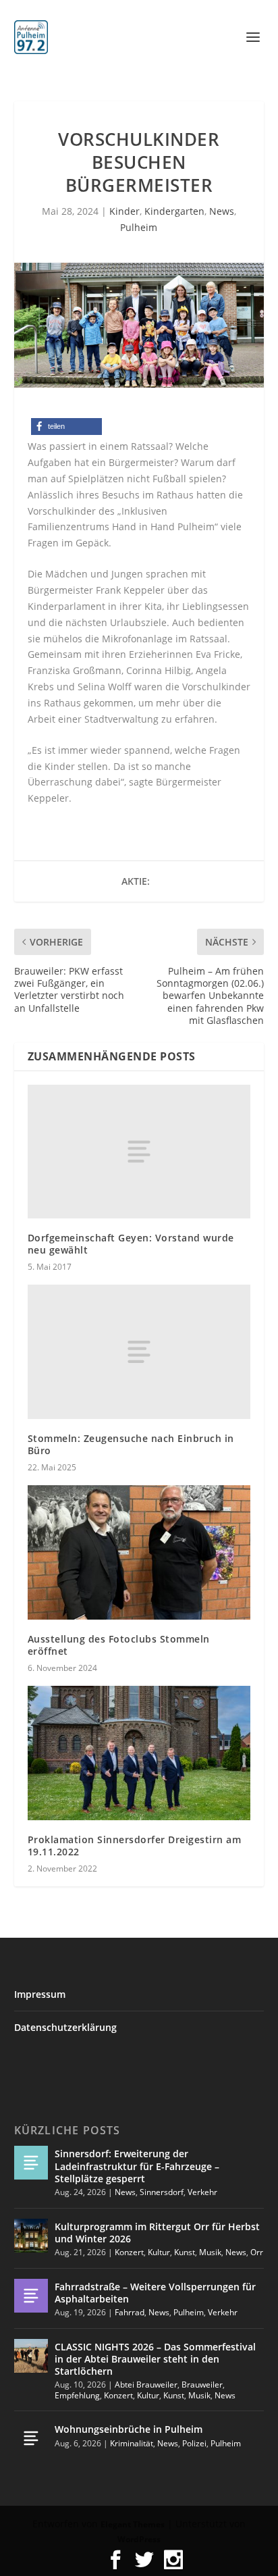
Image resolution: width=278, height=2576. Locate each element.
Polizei (194, 2443)
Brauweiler (202, 2385)
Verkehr (202, 2192)
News (222, 211)
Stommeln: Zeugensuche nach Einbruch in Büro (131, 1444)
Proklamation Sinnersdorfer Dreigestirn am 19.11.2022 (135, 1846)
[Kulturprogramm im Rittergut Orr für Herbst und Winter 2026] (31, 2236)
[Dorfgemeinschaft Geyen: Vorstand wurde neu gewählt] (139, 1152)
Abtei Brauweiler (146, 2385)
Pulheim (139, 227)
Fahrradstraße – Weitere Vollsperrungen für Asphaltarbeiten (155, 2293)
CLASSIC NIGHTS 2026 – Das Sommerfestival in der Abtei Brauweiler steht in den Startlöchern (155, 2359)
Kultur (159, 2252)
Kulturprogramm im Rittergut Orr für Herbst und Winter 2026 (157, 2233)
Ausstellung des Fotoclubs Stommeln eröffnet (119, 1645)
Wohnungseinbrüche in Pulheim (129, 2429)
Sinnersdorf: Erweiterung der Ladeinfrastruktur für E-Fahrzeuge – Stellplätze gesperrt (137, 2166)
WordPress (139, 2539)
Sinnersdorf (162, 2192)
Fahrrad (130, 2312)
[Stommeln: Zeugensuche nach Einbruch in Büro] (139, 1351)
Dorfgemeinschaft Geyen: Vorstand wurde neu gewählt (131, 1244)
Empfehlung (77, 2395)
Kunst (185, 2252)
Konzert (129, 2252)
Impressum (40, 1994)
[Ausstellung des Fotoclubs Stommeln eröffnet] (139, 1552)
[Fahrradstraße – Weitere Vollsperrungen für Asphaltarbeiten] (31, 2296)
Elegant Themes (133, 2524)
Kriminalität (132, 2443)
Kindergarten (174, 211)
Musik (210, 2252)
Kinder (124, 211)
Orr (257, 2252)
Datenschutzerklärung (65, 2027)
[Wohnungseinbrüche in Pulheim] (31, 2438)
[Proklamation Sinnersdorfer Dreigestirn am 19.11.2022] (139, 1753)
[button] (66, 427)
